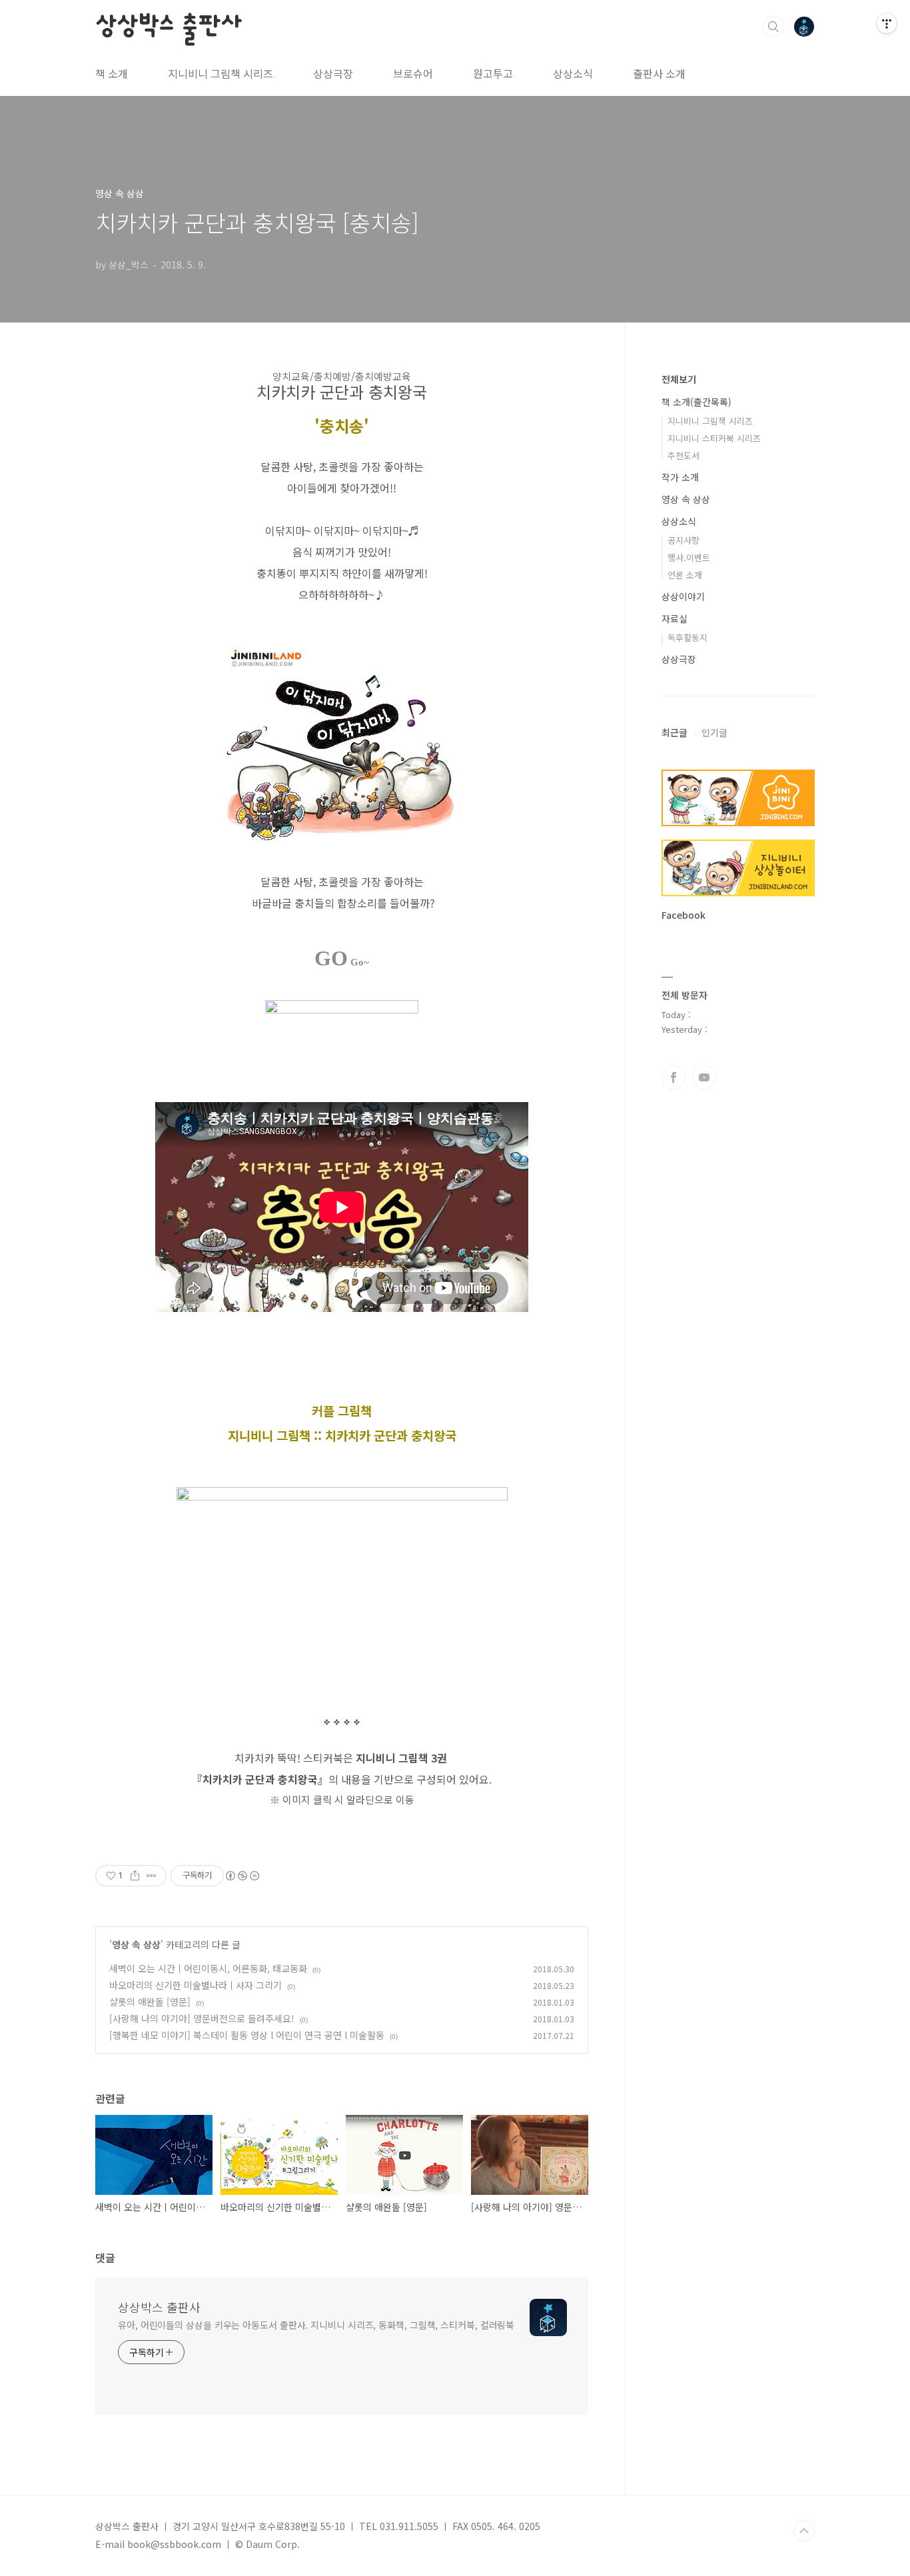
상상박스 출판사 (168, 26)
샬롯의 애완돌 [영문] (150, 2002)
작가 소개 (680, 477)
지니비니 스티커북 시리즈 (714, 438)
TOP (804, 2531)
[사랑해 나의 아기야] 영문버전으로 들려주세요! (202, 2018)
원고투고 (493, 73)
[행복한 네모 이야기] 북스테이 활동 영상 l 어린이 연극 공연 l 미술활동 (247, 2035)
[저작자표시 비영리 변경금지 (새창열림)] (242, 1876)
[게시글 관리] (152, 1876)
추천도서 (683, 455)
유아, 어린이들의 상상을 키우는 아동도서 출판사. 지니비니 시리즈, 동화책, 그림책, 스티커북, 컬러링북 (316, 2325)
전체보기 (679, 379)
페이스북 (674, 1077)
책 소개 (112, 73)
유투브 (704, 1077)
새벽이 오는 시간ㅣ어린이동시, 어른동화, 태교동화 (208, 1968)
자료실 (675, 618)
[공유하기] (135, 1876)
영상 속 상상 (136, 1944)
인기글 (714, 732)
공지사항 (683, 540)
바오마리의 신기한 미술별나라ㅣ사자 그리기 (196, 1985)
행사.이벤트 (689, 557)
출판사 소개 (659, 73)
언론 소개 (685, 575)
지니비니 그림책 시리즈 (221, 73)
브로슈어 (413, 73)
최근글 (675, 732)
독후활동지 (687, 637)
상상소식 (573, 73)
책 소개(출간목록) (696, 402)
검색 (773, 27)
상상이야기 (683, 596)
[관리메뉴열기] (887, 23)
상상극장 (333, 73)
